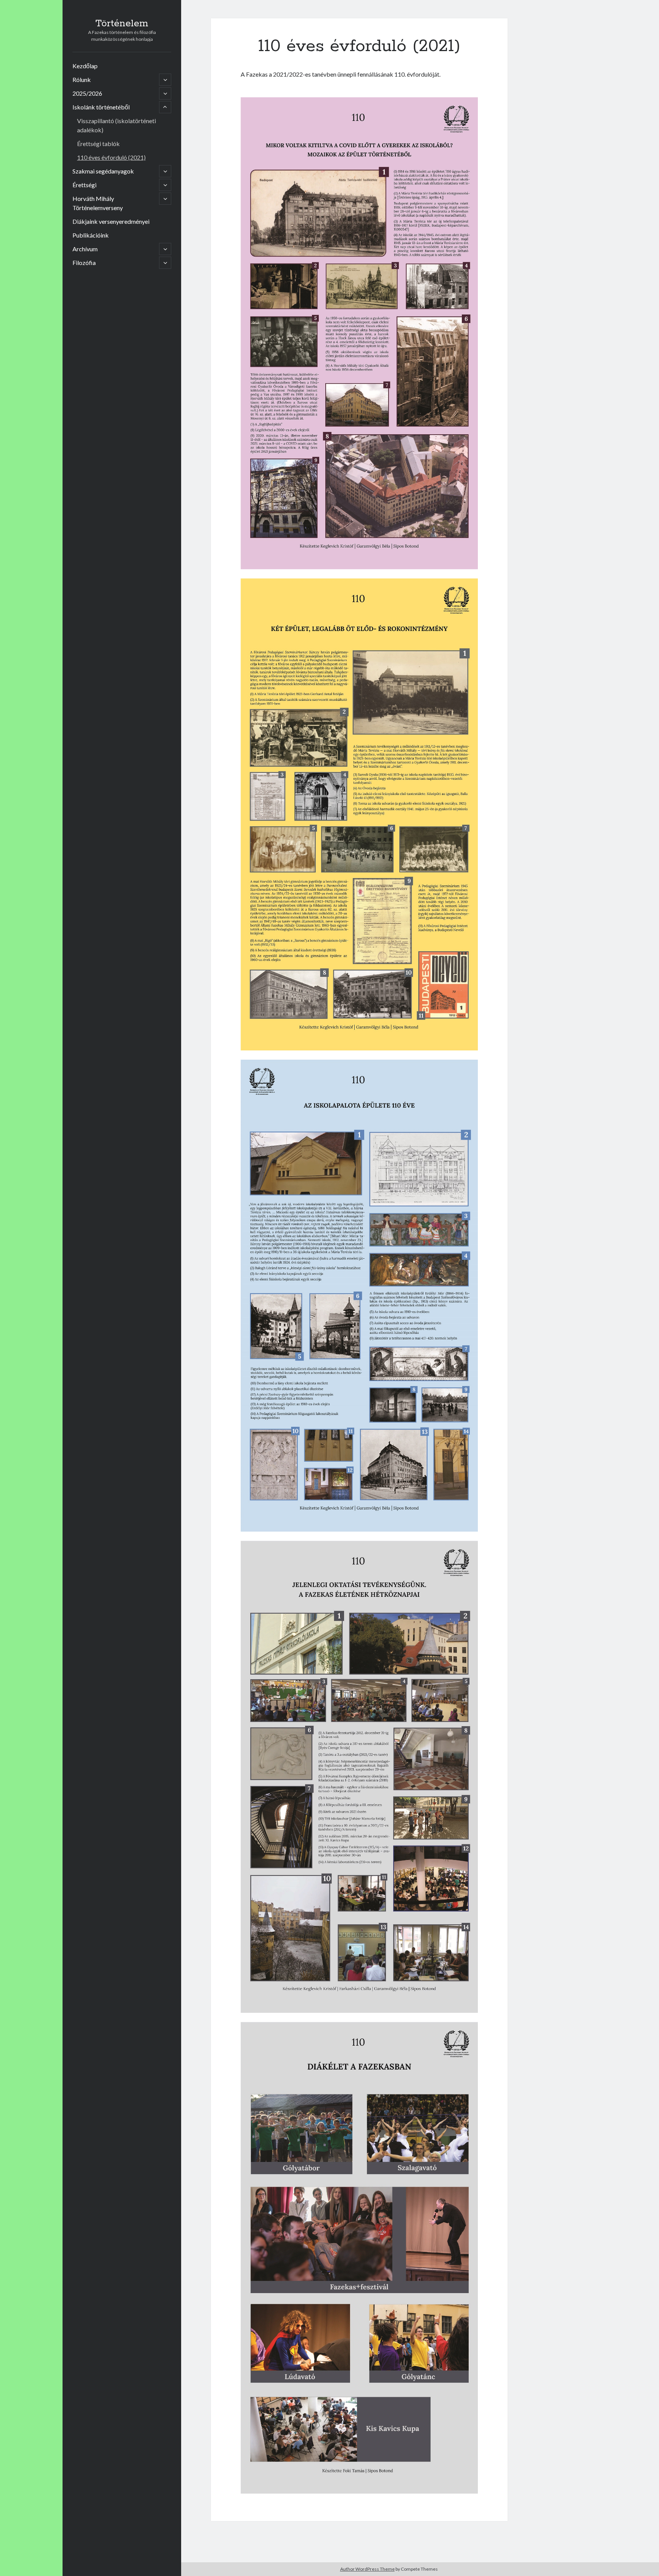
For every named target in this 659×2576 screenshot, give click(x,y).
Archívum (85, 249)
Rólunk (82, 79)
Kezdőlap (85, 66)
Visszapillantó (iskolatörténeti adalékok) (117, 125)
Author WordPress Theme (367, 2569)
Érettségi (84, 185)
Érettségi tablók (98, 144)
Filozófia (84, 263)
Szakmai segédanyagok (103, 171)
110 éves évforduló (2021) (111, 157)
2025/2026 (87, 93)
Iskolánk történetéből (101, 107)
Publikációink (91, 235)
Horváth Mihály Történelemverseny (98, 203)
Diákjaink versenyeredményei (111, 221)
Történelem (122, 24)
